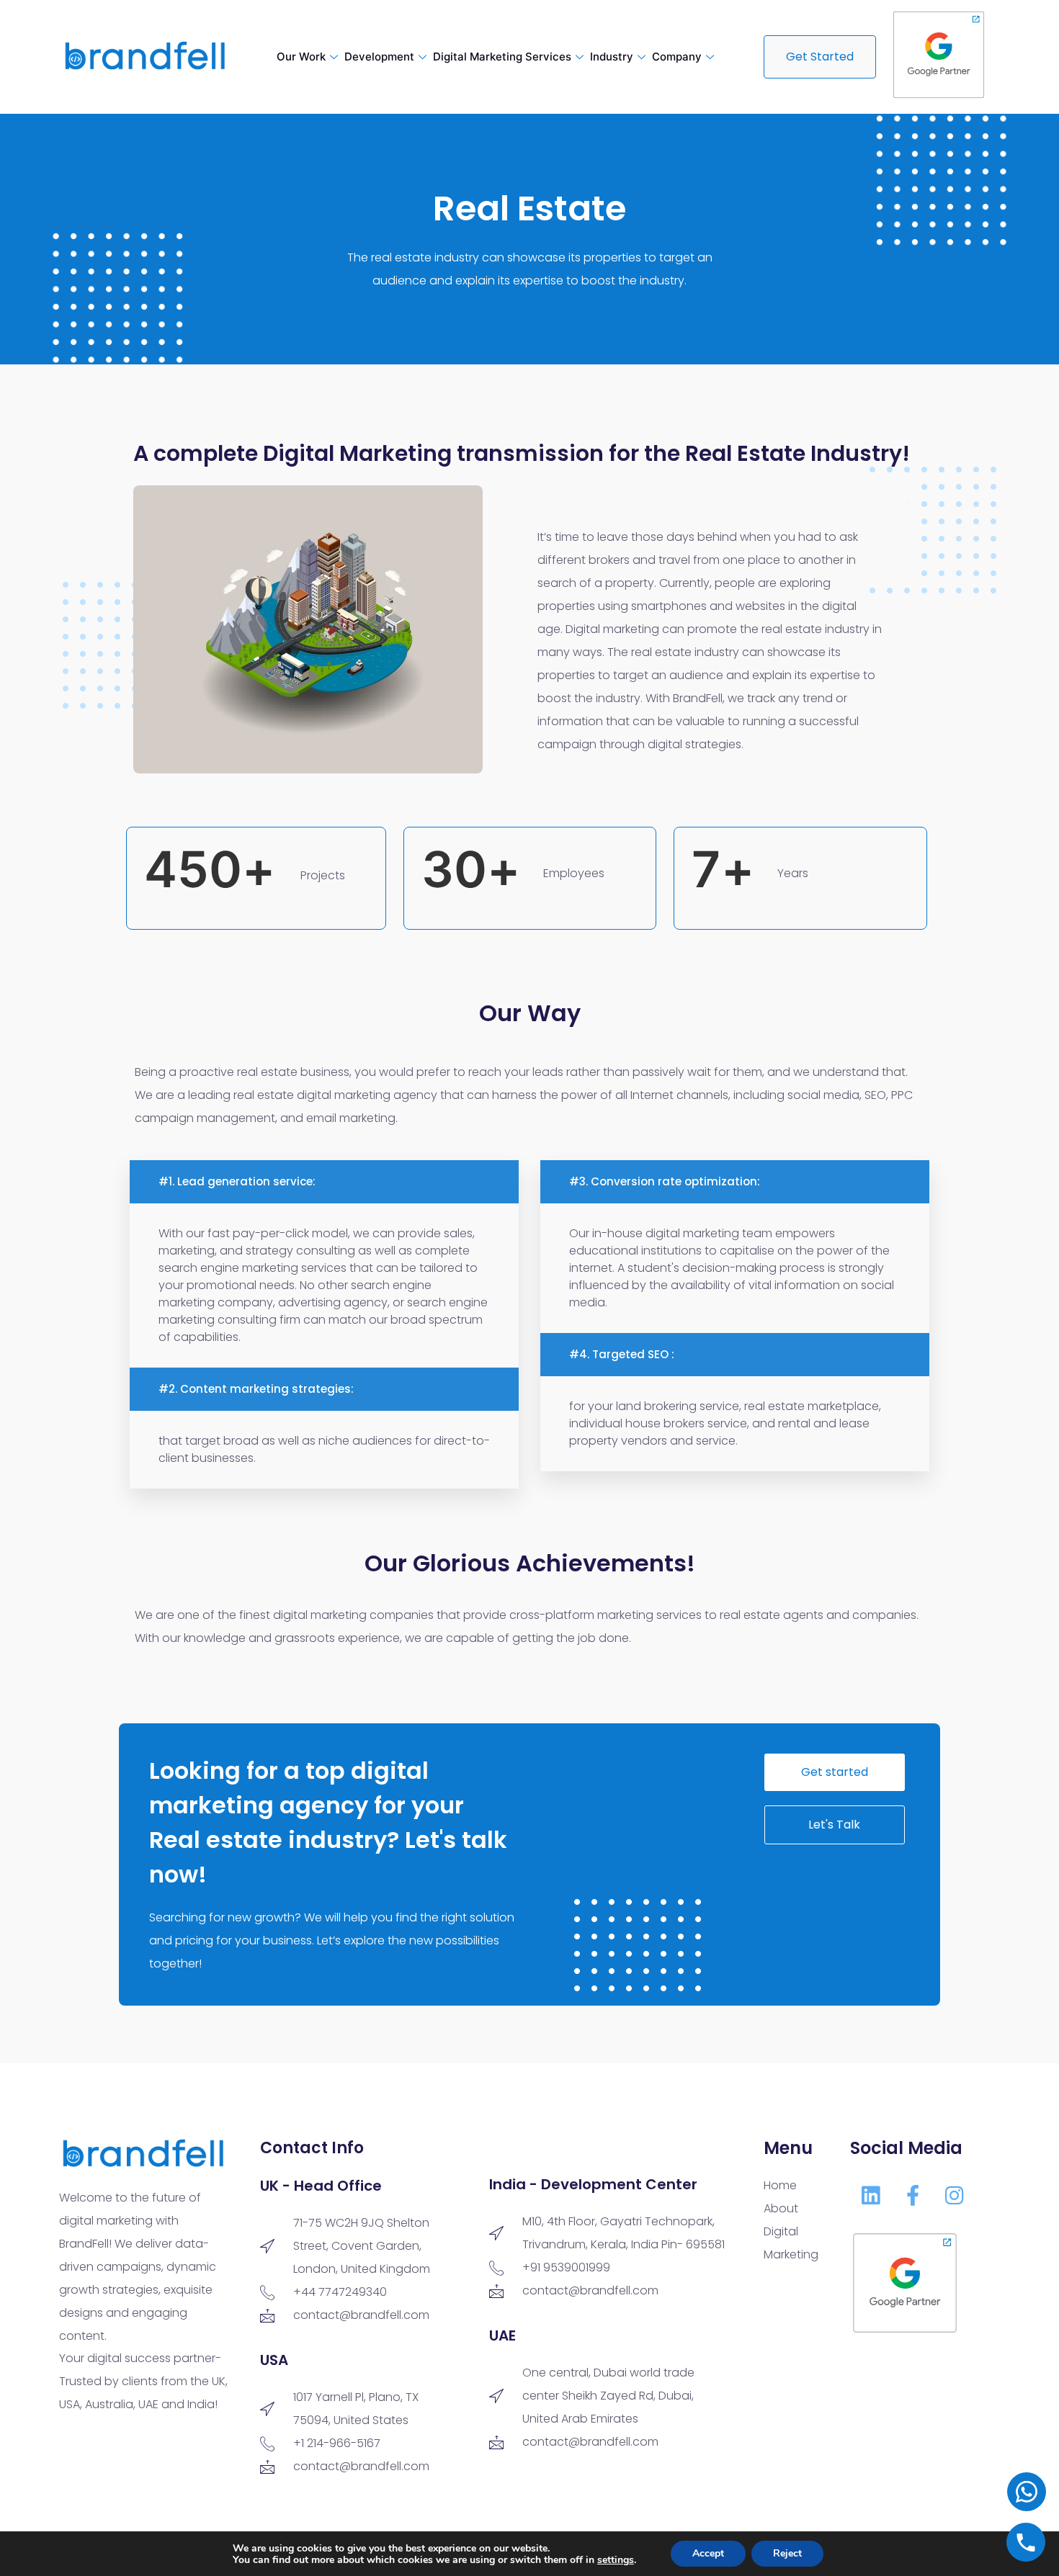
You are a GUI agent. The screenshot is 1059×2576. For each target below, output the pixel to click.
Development (379, 57)
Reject (787, 2553)
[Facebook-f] (913, 2195)
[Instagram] (955, 2195)
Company (677, 57)
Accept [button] (708, 2553)
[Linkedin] (871, 2195)
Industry (612, 57)
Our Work (301, 57)
